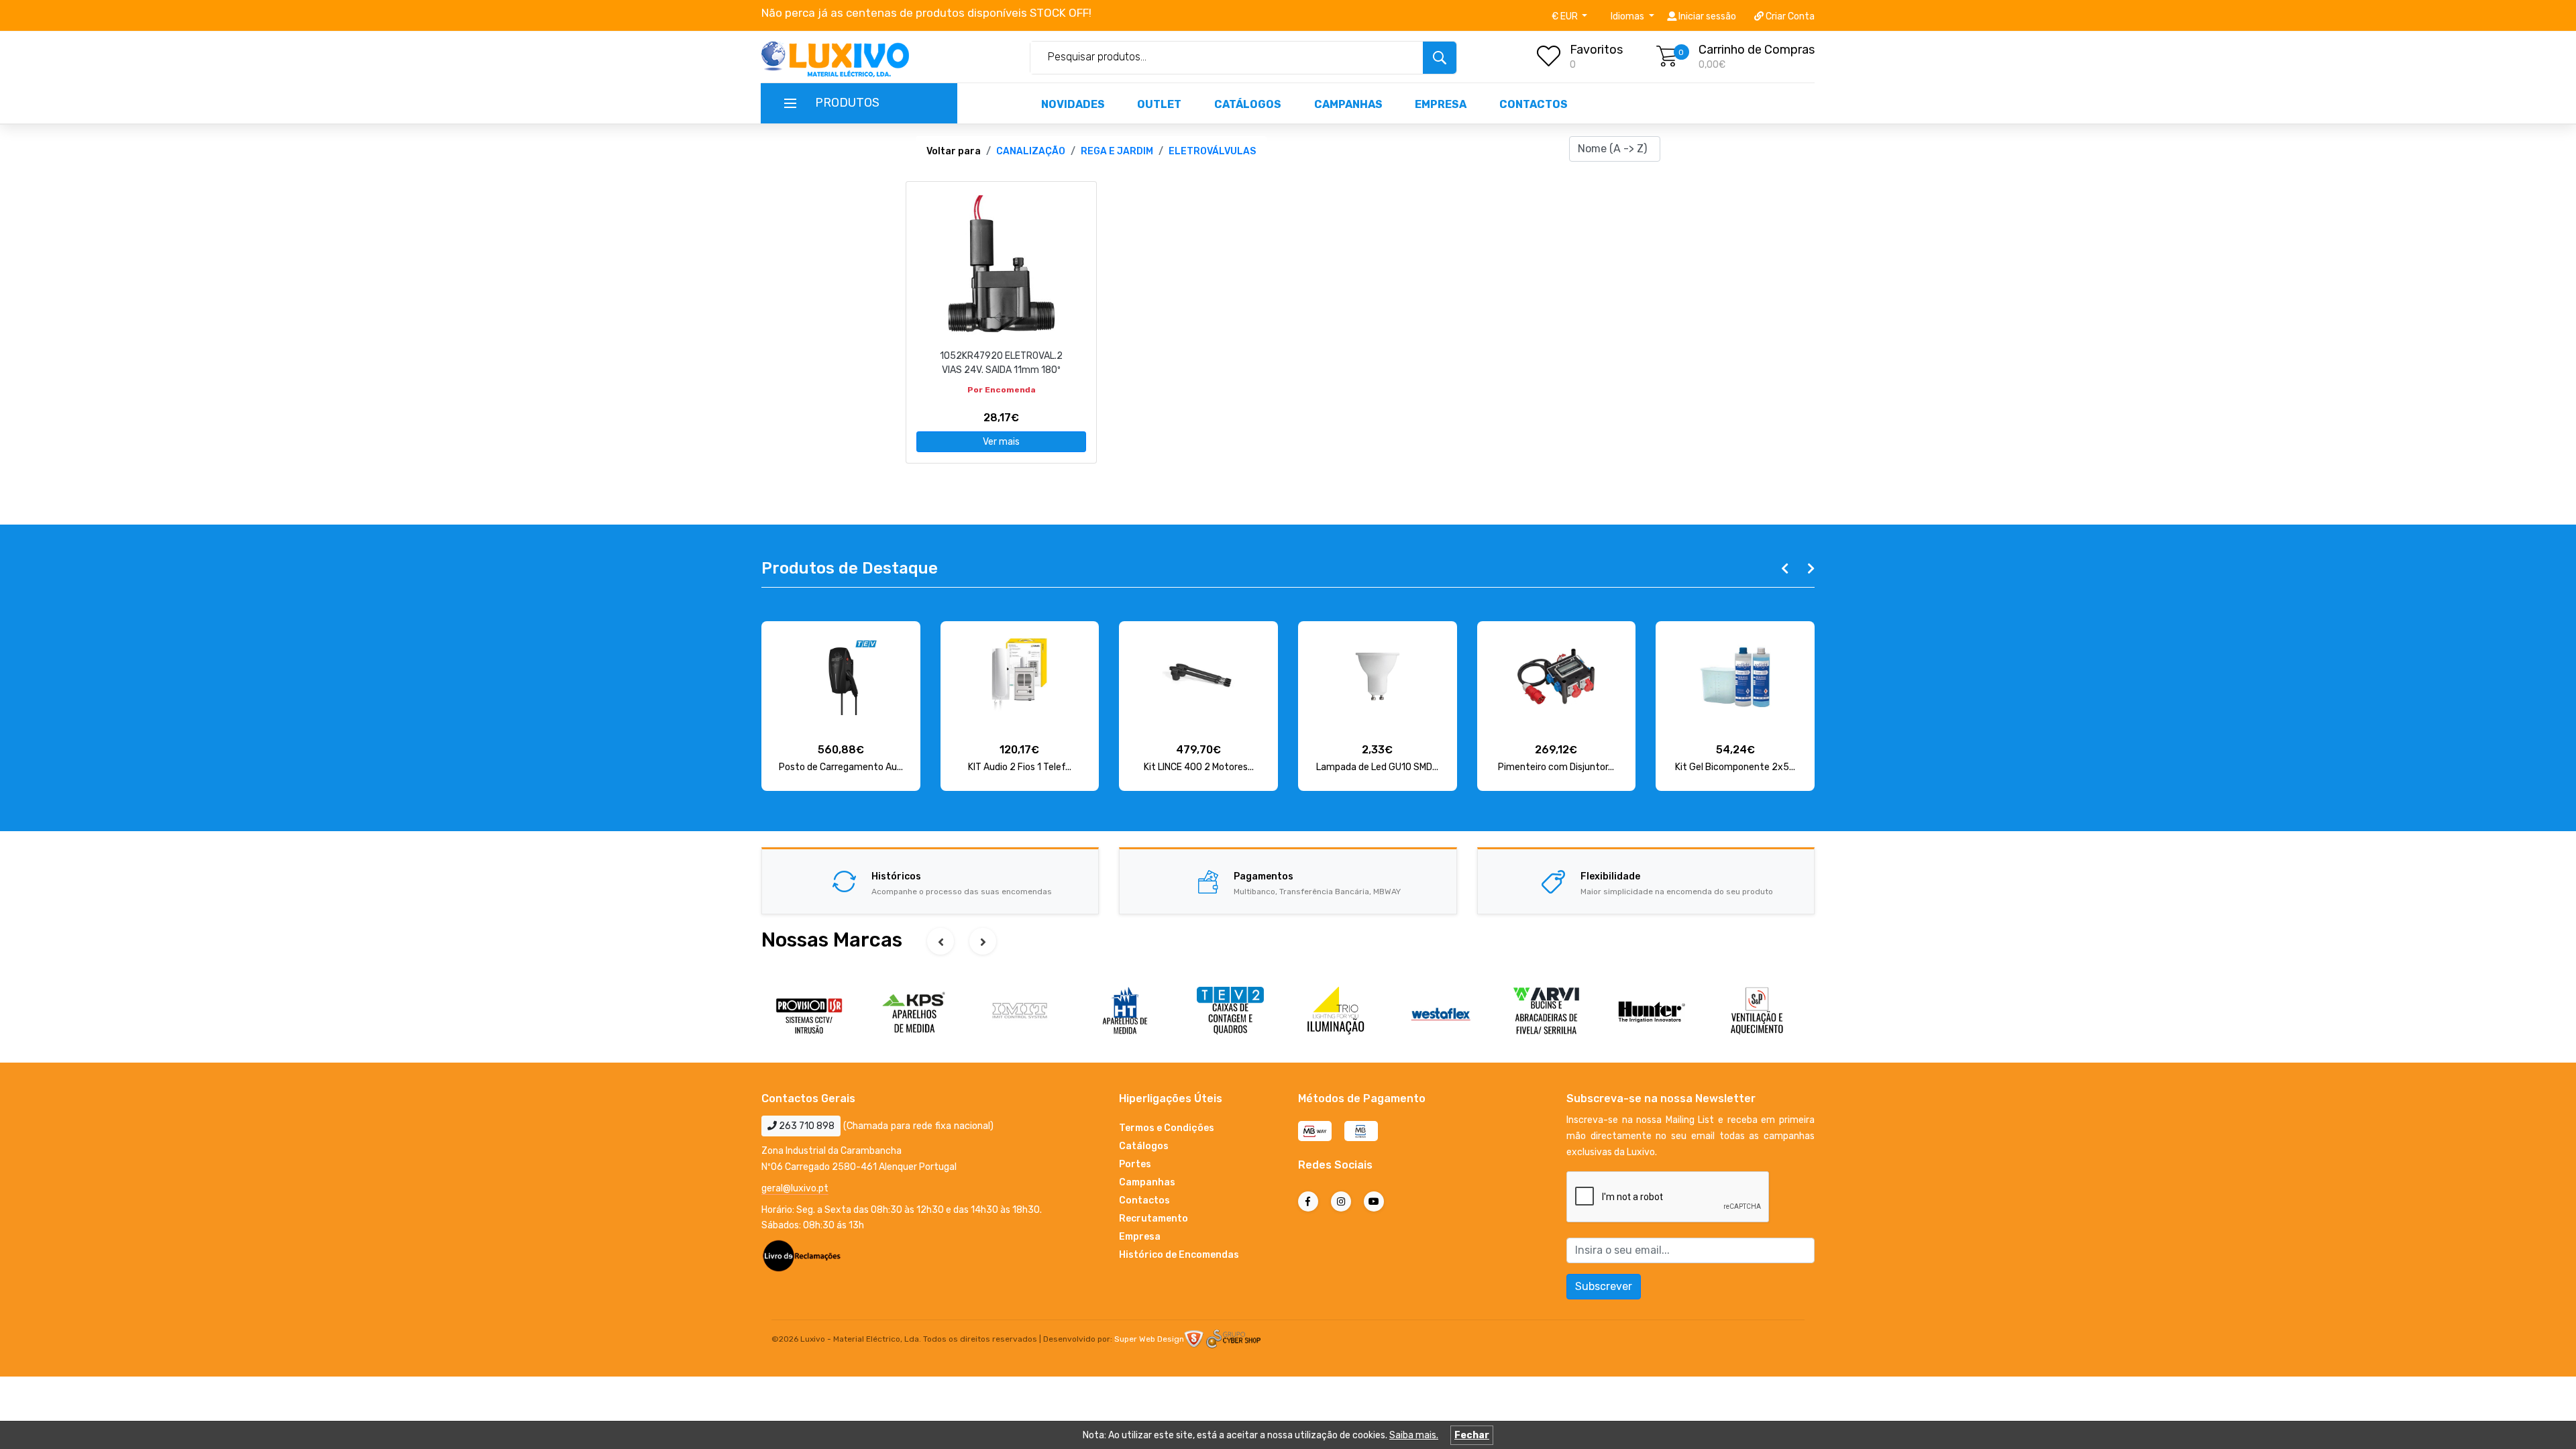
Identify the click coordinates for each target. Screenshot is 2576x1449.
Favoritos (1596, 50)
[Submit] (1440, 58)
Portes (1135, 1164)
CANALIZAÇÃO (1031, 151)
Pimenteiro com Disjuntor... (1556, 767)
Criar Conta (1789, 16)
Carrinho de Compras (1757, 50)
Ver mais (1001, 442)
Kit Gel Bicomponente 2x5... (1735, 767)
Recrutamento (1153, 1219)
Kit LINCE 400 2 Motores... (1199, 767)
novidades (1073, 104)
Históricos (896, 876)
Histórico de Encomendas (1179, 1255)
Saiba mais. (1414, 1435)
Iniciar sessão (1706, 16)
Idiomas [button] (1628, 16)
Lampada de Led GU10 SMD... (1377, 767)
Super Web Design (1149, 1339)
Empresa (1441, 104)
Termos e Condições (1167, 1128)
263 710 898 (806, 1126)
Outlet (1159, 104)
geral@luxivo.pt (795, 1188)
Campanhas (1348, 104)
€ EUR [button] (1566, 16)
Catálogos (1248, 104)
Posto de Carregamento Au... (841, 767)
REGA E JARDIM (1117, 151)
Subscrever (1604, 1286)
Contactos (1534, 104)
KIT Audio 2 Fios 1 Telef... (1020, 767)
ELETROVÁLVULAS (1212, 151)
